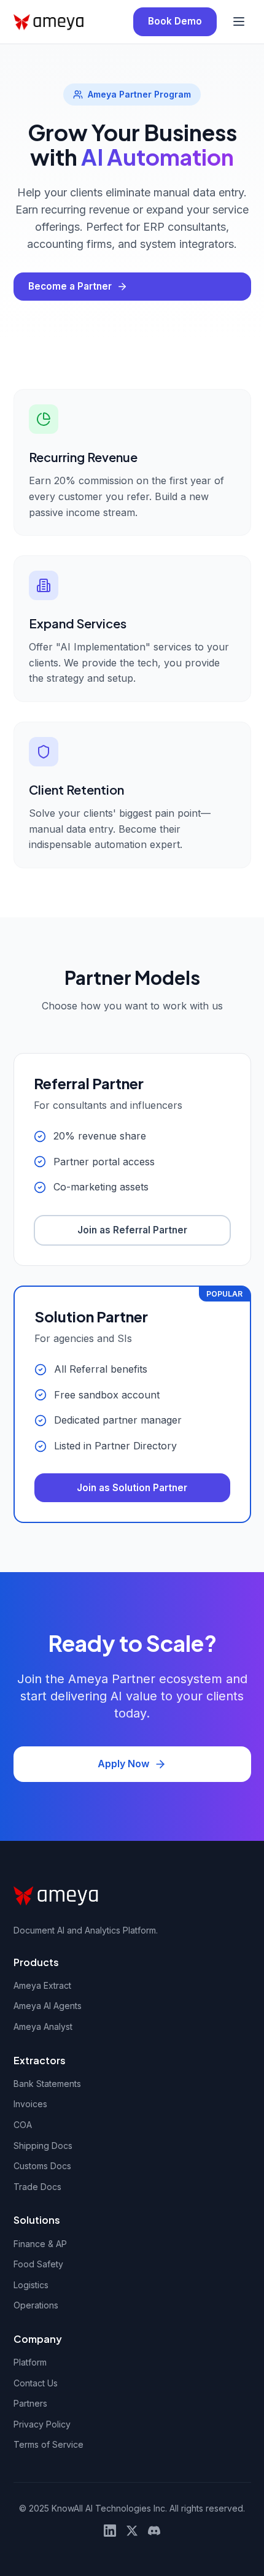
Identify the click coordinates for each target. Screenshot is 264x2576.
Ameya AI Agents (48, 2006)
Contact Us (36, 2383)
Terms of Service (49, 2444)
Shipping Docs (43, 2146)
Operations (36, 2305)
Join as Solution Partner (132, 1488)
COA (23, 2125)
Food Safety (38, 2264)
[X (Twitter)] (132, 2531)
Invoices (30, 2104)
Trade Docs (37, 2187)
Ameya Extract (42, 1985)
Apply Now (123, 1764)
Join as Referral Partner (132, 1230)
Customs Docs (42, 2166)
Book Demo (175, 21)
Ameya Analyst (43, 2026)
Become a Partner (70, 286)
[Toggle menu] (239, 21)
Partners (30, 2403)
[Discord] (154, 2531)
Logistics (31, 2285)
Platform (30, 2362)
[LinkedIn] (110, 2531)
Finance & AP (40, 2244)
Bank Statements (47, 2084)
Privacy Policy (42, 2424)
